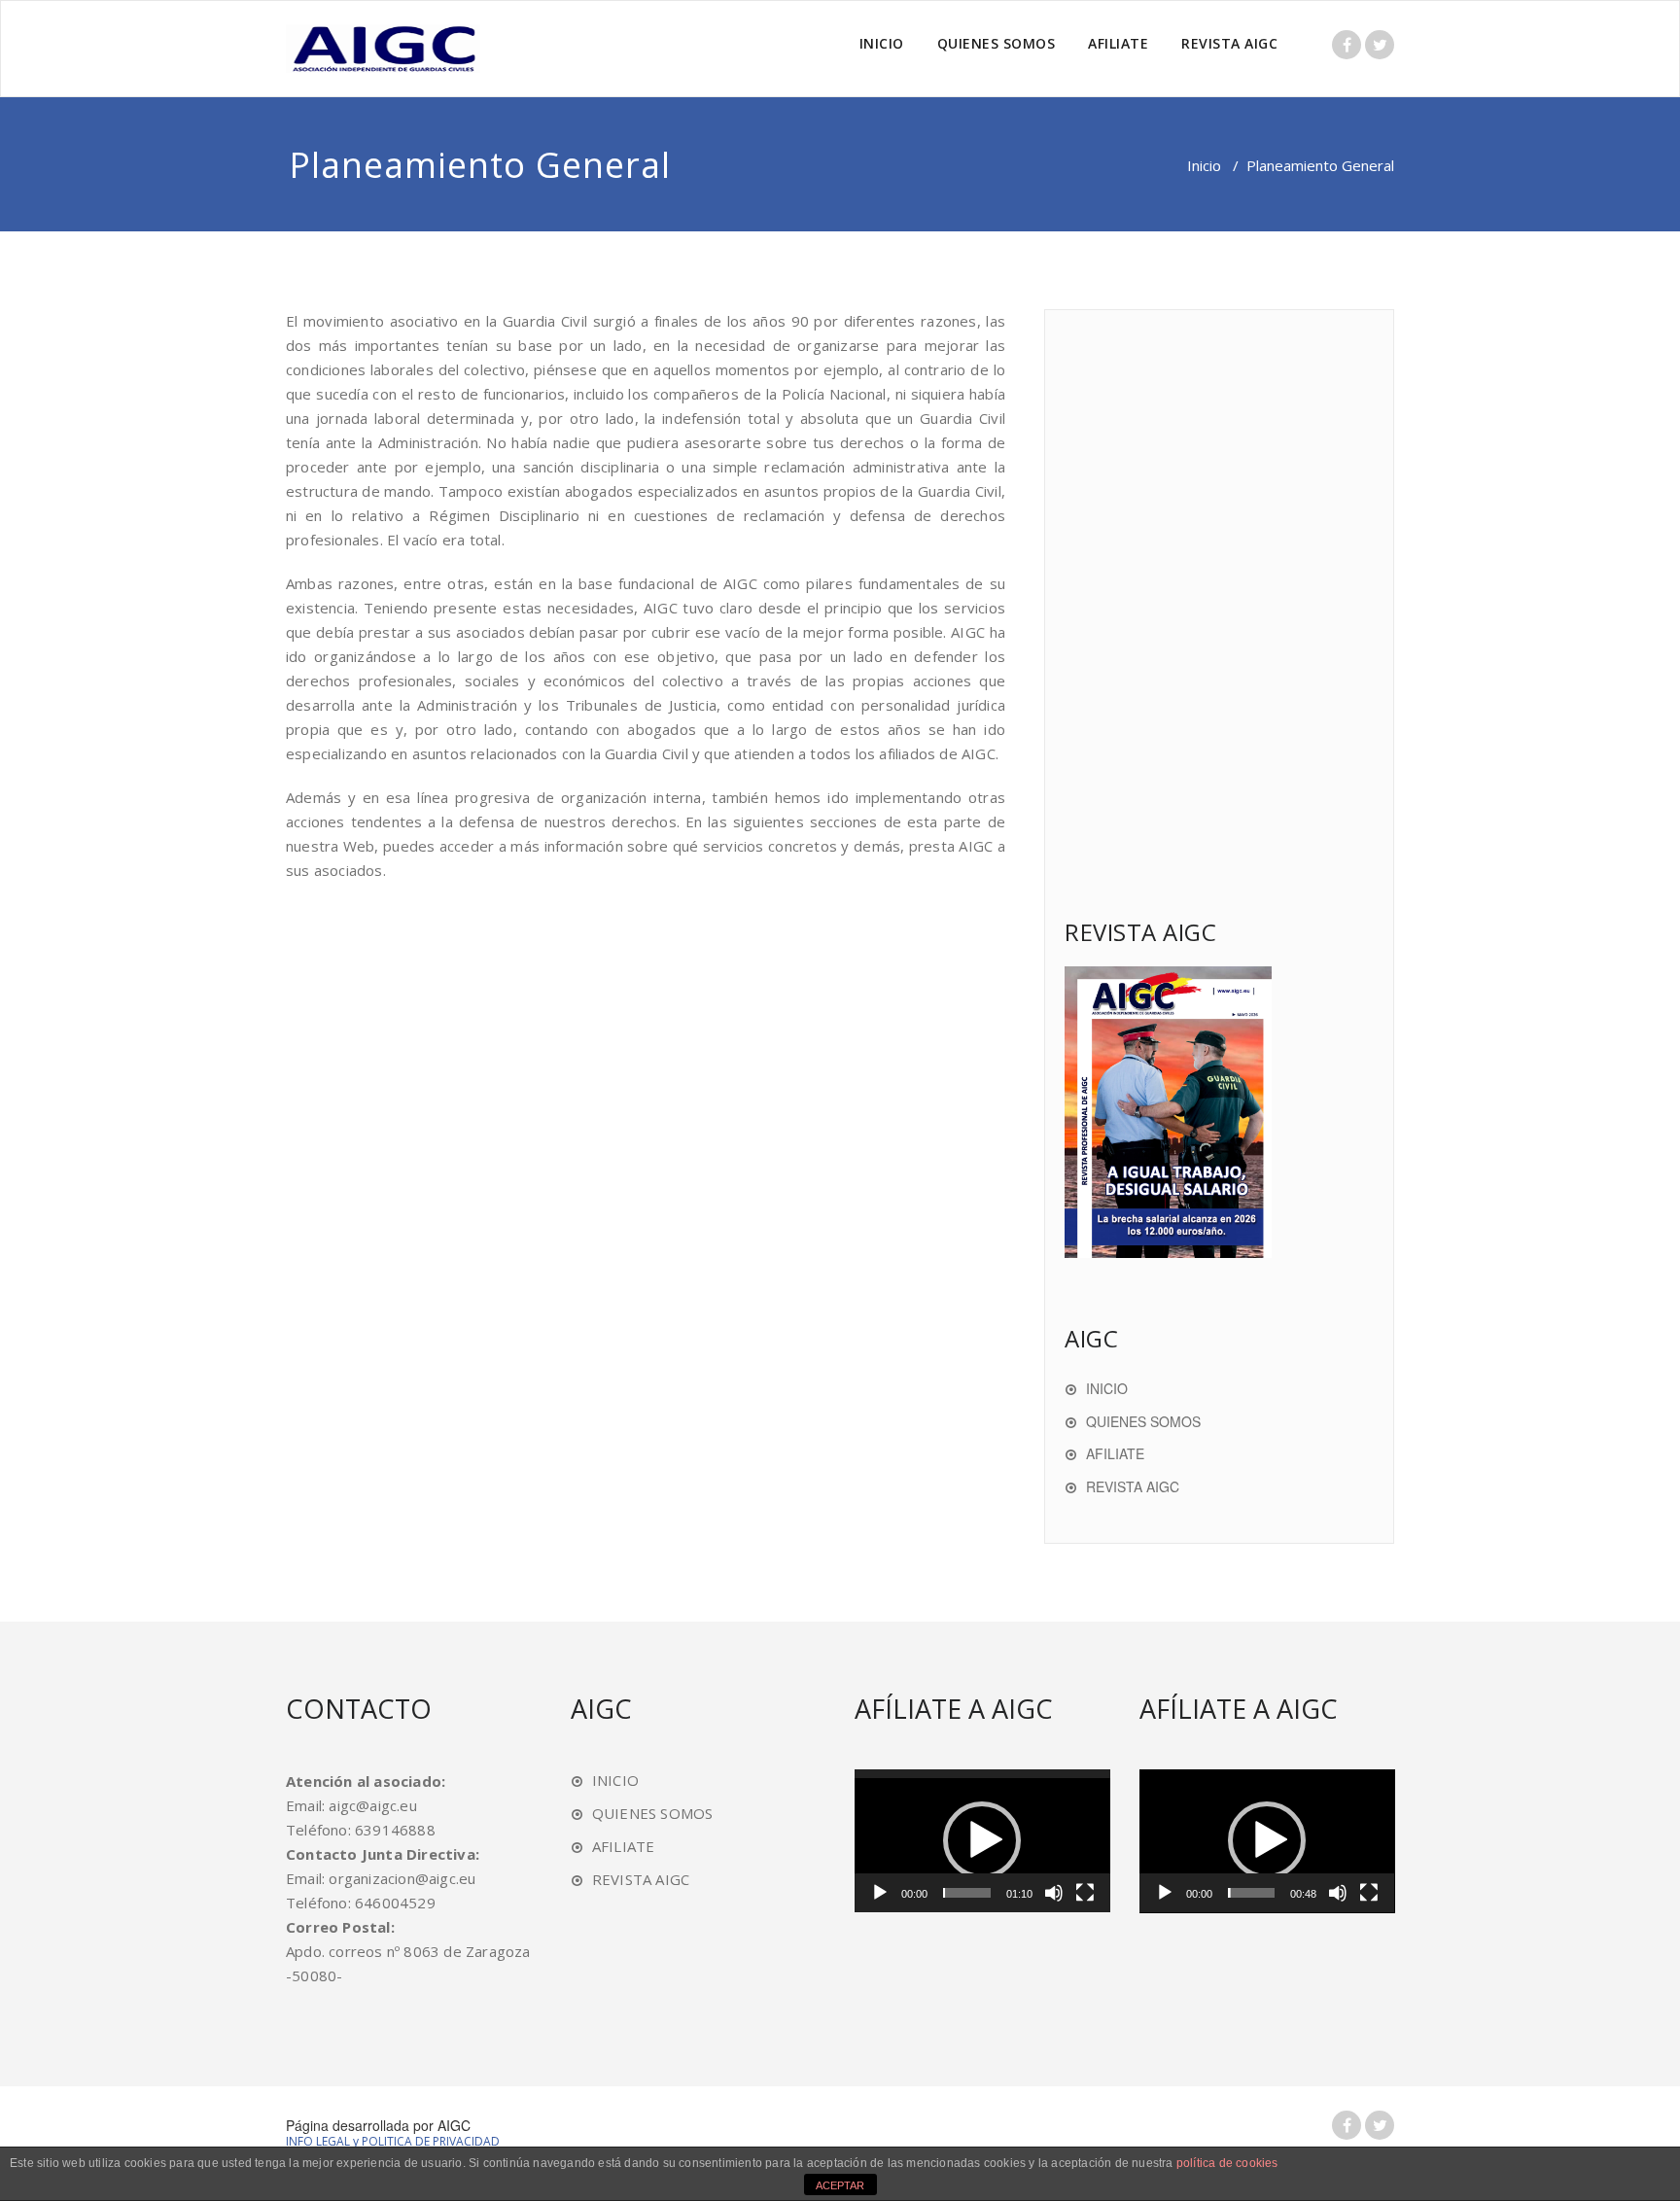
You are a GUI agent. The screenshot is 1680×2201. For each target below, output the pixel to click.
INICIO (882, 43)
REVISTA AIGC (1229, 43)
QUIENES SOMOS (997, 43)
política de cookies (1227, 2163)
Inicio (1204, 165)
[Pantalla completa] (1085, 1893)
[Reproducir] (880, 1893)
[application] (982, 1841)
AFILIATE (1118, 43)
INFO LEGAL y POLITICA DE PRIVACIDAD (393, 2141)
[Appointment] (383, 49)
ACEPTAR (840, 2185)
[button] (982, 1840)
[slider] (967, 1893)
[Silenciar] (1054, 1893)
